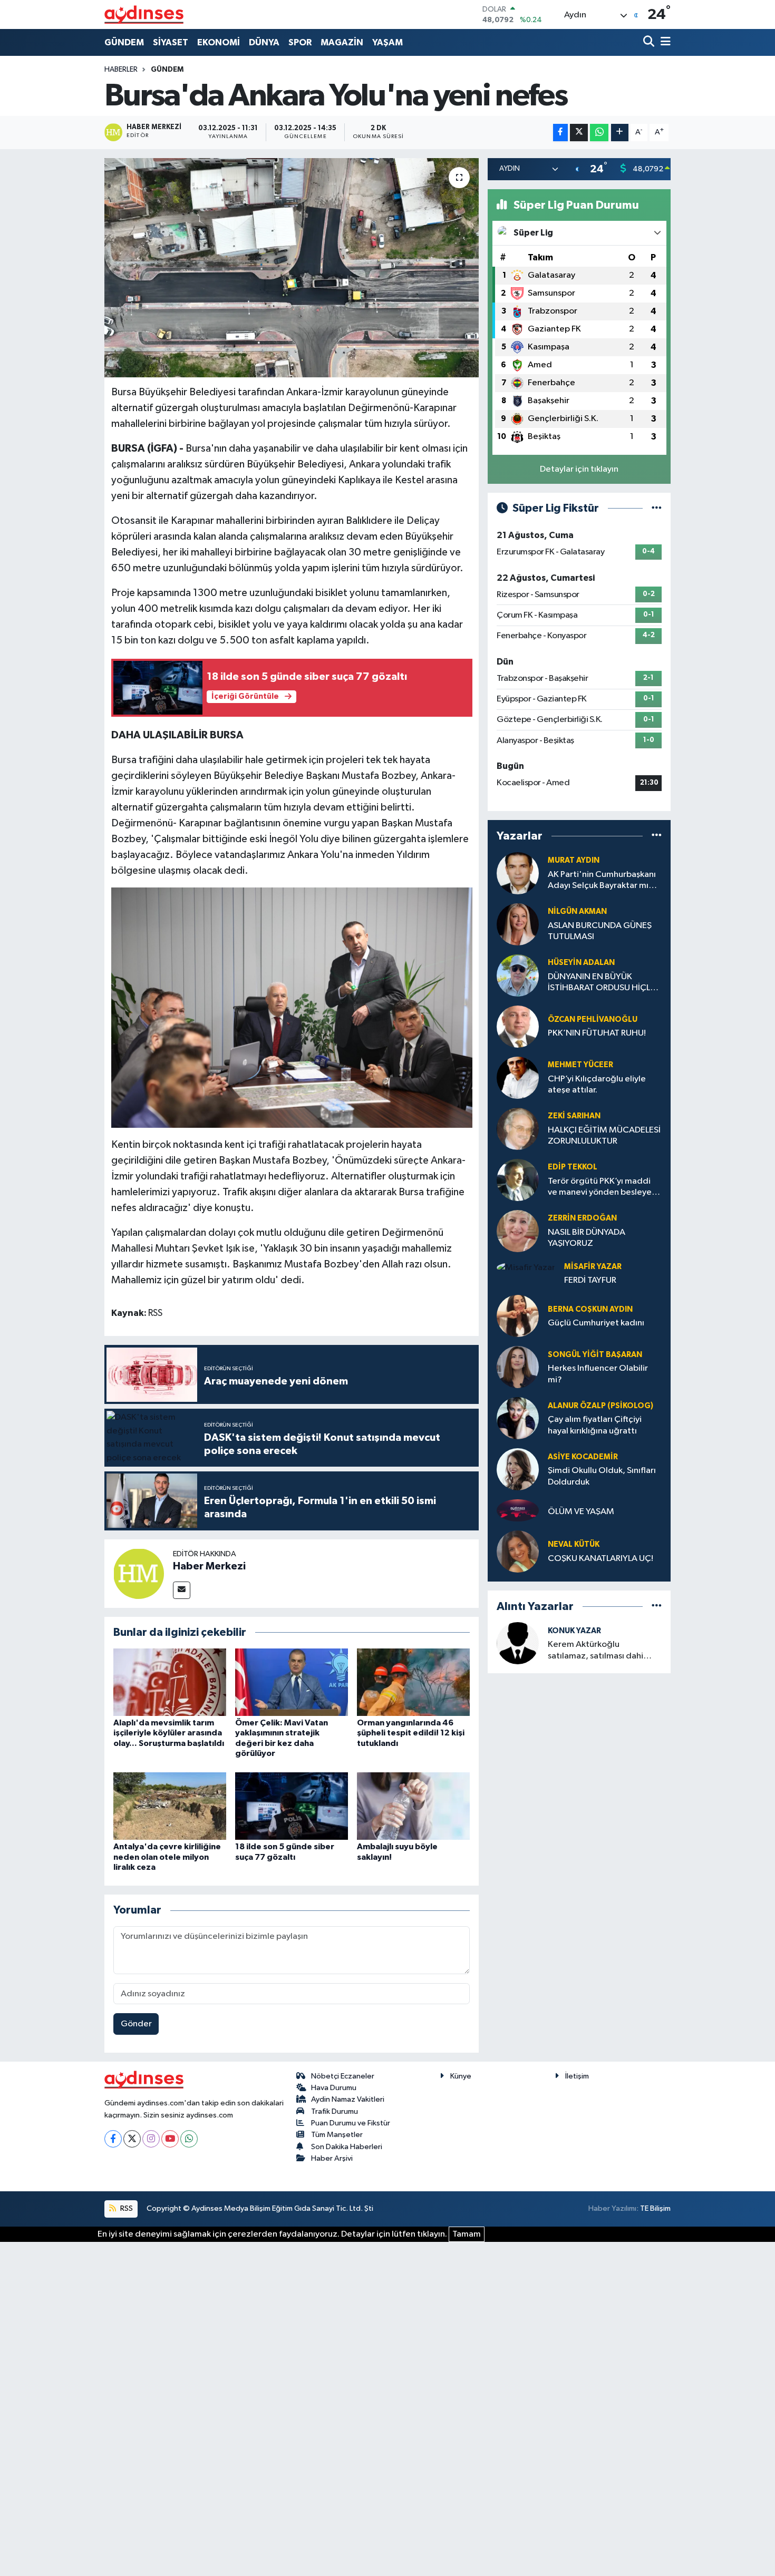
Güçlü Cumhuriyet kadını (596, 1323)
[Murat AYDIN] (518, 873)
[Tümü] (657, 836)
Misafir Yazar (593, 1267)
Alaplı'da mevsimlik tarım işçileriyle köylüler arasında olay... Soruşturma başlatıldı (169, 1733)
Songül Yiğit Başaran (595, 1355)
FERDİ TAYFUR (590, 1280)
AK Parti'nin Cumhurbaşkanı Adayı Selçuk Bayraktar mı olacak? (602, 881)
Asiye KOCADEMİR (583, 1457)
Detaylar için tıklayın (579, 469)
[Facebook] (113, 2139)
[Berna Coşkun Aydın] (518, 1316)
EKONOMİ (219, 42)
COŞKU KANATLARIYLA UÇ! (600, 1559)
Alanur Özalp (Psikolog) (600, 1406)
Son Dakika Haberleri (347, 2147)
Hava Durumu (334, 2088)
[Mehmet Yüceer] (518, 1077)
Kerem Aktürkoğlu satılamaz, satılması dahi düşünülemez (595, 1651)
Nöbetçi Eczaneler (343, 2076)
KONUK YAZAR (574, 1631)
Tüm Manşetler (337, 2135)
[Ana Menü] (664, 42)
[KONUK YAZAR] (518, 1643)
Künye (461, 2076)
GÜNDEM (124, 42)
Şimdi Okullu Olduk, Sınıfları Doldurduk (602, 1476)
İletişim (577, 2076)
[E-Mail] (182, 1590)
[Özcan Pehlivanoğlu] (518, 1026)
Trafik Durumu (335, 2111)
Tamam (467, 2234)
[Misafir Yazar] (526, 1268)
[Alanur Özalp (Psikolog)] (518, 1418)
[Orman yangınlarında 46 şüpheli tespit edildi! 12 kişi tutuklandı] (413, 1682)
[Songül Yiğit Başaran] (518, 1367)
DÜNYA (264, 42)
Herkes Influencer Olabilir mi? (598, 1374)
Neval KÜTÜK (574, 1544)
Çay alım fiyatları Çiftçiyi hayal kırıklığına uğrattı (595, 1425)
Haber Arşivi (332, 2158)
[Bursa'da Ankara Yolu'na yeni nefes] (292, 268)
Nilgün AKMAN (577, 911)
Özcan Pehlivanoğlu (593, 1019)
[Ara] (650, 42)
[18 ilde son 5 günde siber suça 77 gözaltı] (292, 1806)
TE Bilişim (655, 2208)
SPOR (300, 42)
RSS (126, 2208)
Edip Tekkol (573, 1167)
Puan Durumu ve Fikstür (351, 2123)
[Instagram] (151, 2139)
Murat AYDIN (574, 860)
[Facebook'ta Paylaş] (560, 133)
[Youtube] (170, 2139)
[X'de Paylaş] (579, 133)
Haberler (121, 70)
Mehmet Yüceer (580, 1065)
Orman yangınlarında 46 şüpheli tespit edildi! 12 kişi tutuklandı (411, 1733)
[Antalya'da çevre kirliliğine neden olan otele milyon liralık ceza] (170, 1806)
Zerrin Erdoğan (582, 1218)
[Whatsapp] (189, 2139)
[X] (132, 2139)
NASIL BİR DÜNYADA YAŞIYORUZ (587, 1238)
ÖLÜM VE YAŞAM (581, 1512)
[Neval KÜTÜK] (518, 1551)
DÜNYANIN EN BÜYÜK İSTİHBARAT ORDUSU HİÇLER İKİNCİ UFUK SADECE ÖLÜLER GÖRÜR (604, 983)
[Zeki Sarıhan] (518, 1129)
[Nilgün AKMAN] (518, 924)
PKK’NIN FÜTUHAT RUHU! (597, 1033)
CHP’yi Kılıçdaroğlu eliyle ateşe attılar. (597, 1085)
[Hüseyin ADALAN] (518, 975)
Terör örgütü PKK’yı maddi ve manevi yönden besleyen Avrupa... (602, 1188)
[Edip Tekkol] (518, 1180)
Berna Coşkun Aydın (590, 1309)
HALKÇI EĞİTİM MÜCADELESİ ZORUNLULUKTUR (604, 1136)
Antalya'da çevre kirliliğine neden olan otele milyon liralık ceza (167, 1857)
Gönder (136, 2024)
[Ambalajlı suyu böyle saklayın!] (413, 1806)
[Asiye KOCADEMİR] (518, 1469)
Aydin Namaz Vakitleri (348, 2099)
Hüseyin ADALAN (581, 963)
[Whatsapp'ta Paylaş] (599, 133)
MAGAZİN (342, 42)
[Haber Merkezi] (139, 1573)
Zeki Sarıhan (574, 1116)
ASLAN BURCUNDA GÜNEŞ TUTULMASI (600, 931)
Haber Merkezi (209, 1566)
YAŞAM (387, 42)
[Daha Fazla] (620, 133)
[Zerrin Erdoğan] (518, 1231)
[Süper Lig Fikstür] (657, 508)
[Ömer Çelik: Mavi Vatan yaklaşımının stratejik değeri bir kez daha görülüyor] (292, 1682)
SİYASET (171, 42)
